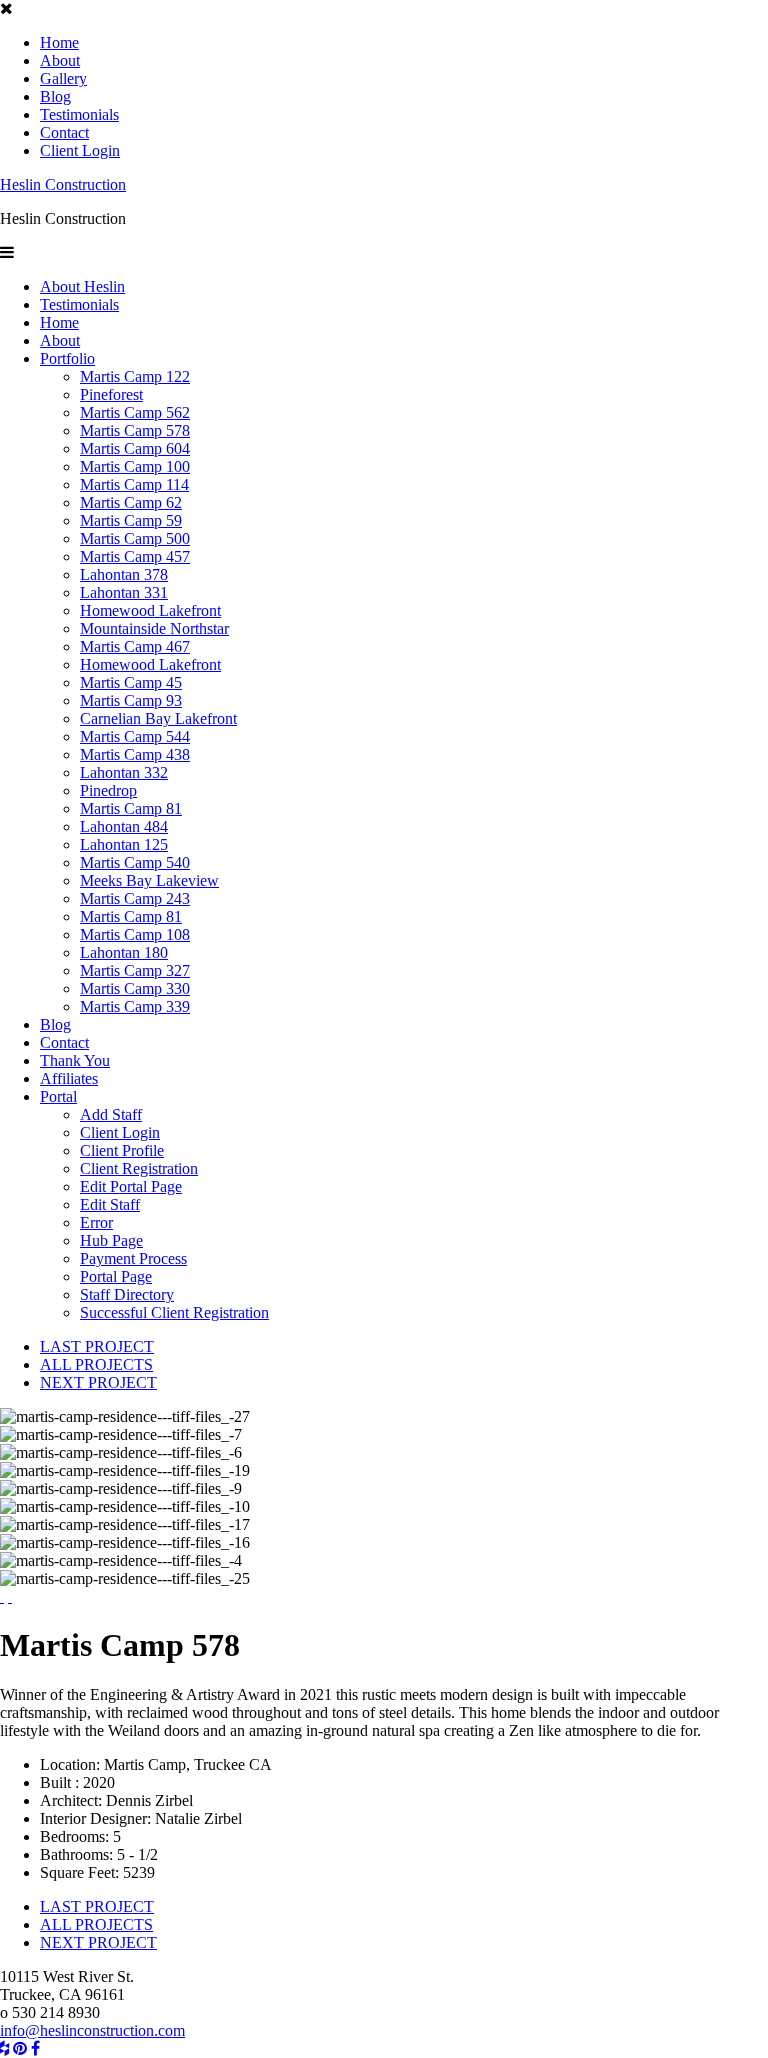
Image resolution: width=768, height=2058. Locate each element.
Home (59, 42)
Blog (55, 96)
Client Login (80, 150)
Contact (64, 132)
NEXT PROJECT (98, 1382)
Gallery (63, 78)
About (60, 60)
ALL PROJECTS (96, 1364)
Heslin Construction (63, 184)
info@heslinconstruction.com (92, 2030)
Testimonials (79, 114)
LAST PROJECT (97, 1346)
